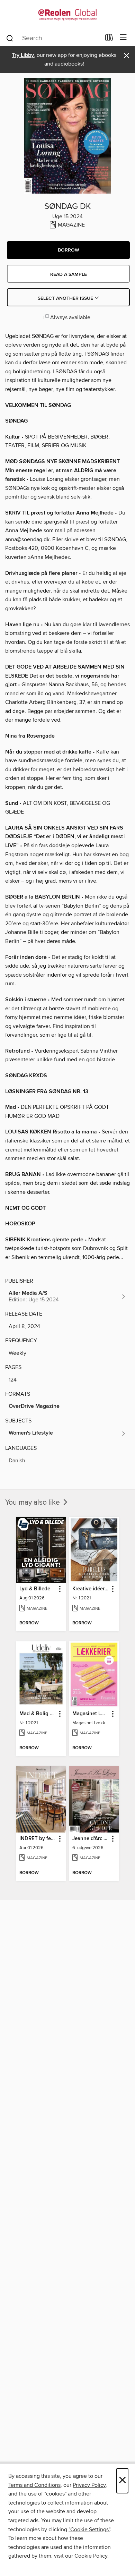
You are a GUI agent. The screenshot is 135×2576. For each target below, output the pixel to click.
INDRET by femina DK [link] (38, 1839)
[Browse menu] (123, 38)
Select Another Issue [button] (66, 298)
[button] (68, 250)
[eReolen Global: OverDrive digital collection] (67, 15)
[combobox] (53, 38)
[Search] (10, 38)
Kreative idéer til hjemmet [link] (91, 1589)
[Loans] (109, 39)
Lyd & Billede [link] (35, 1589)
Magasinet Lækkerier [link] (91, 1714)
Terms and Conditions (34, 2485)
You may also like (33, 1503)
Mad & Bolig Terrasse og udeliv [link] (38, 1714)
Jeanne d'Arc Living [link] (91, 1839)
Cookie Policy (91, 2556)
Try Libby (23, 55)
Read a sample (69, 274)
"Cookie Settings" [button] (89, 2530)
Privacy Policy (89, 2485)
